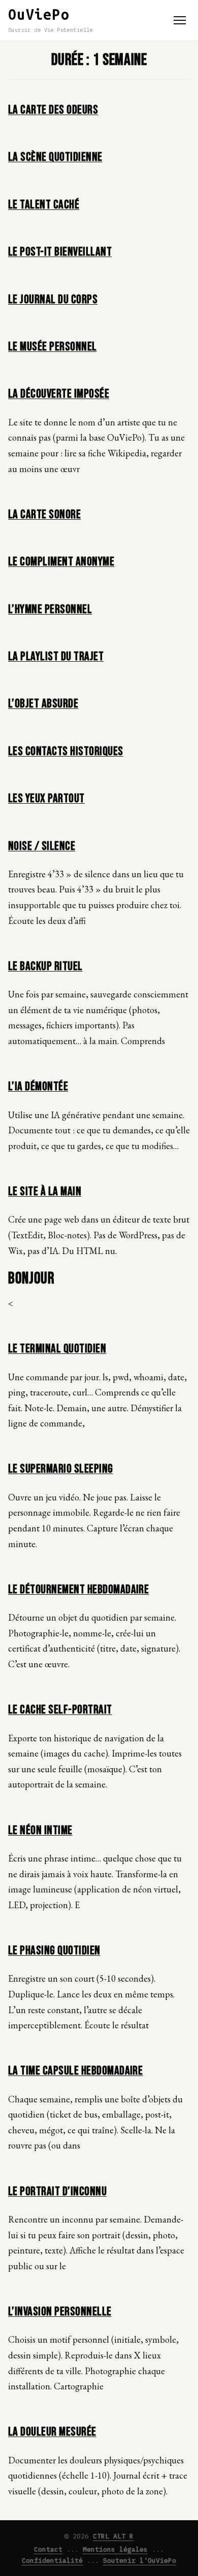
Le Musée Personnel (53, 347)
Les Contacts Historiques (66, 751)
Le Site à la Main (45, 1191)
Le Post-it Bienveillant (60, 252)
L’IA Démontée (38, 1086)
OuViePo (39, 14)
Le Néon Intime (40, 1830)
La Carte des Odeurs (53, 110)
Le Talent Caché (44, 205)
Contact (48, 2549)
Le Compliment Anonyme (61, 562)
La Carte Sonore (44, 514)
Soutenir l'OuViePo (140, 2561)
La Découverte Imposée (59, 394)
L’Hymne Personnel (50, 609)
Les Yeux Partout (46, 798)
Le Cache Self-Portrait (60, 1710)
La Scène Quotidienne (55, 157)
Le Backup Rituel (45, 966)
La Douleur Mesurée (52, 2432)
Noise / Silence (42, 846)
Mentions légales (115, 2549)
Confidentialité (52, 2561)
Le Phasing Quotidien (54, 1951)
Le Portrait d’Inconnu (57, 2191)
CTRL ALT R (113, 2536)
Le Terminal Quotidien (57, 1349)
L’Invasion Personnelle (60, 2312)
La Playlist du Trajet (56, 656)
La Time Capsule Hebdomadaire (75, 2071)
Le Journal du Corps (53, 299)
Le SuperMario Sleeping (61, 1469)
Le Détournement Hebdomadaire (78, 1589)
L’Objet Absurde (43, 704)
